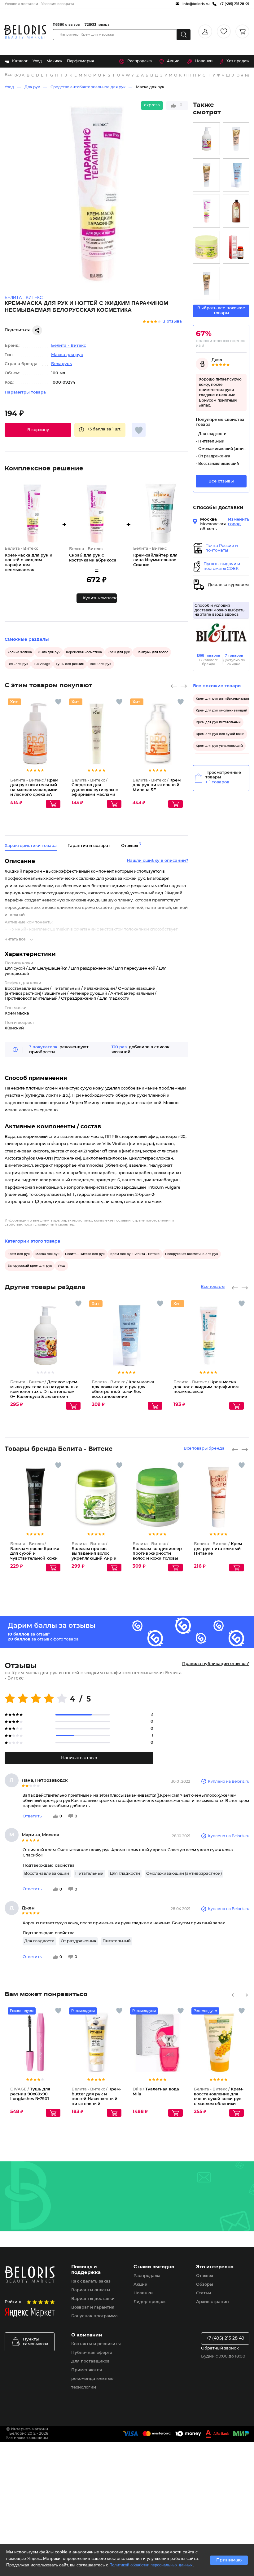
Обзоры (205, 2285)
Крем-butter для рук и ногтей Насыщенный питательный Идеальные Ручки (96, 2099)
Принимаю (229, 2560)
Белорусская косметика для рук (192, 1254)
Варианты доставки (93, 2299)
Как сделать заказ (91, 2281)
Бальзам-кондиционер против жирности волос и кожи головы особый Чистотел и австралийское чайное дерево (157, 1559)
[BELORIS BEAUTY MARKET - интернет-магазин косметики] (25, 32)
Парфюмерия (80, 61)
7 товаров (234, 656)
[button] (38, 430)
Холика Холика (20, 652)
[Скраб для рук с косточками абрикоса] (206, 211)
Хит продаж (238, 61)
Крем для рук (119, 652)
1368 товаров (208, 656)
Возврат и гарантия (93, 2307)
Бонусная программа (94, 2316)
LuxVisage (42, 664)
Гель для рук (18, 664)
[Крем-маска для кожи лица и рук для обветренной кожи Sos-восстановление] (236, 175)
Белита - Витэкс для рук (85, 1254)
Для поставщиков (90, 2361)
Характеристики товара (31, 846)
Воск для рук (101, 664)
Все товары (213, 1287)
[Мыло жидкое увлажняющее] (236, 211)
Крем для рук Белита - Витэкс (135, 1254)
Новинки (204, 61)
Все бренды (9, 75)
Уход (37, 61)
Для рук (32, 87)
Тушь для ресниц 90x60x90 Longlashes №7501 (30, 2094)
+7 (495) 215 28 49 (225, 2338)
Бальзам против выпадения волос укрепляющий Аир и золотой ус (94, 1554)
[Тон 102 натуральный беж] (206, 283)
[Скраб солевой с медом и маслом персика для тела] (206, 247)
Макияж (54, 61)
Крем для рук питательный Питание (218, 1549)
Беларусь (61, 364)
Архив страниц (212, 2302)
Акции (173, 61)
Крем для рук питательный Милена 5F (157, 785)
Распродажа (140, 61)
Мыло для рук (49, 652)
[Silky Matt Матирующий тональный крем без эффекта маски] (206, 175)
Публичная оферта (92, 2353)
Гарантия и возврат (89, 846)
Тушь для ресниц (70, 664)
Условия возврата (58, 4)
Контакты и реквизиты (96, 2344)
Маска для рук (150, 87)
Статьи (204, 2293)
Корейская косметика (84, 652)
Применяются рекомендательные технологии (92, 2379)
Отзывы (205, 2276)
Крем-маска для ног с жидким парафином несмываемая (206, 1387)
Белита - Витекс (69, 346)
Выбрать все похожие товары (221, 311)
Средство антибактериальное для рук (88, 87)
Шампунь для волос (152, 652)
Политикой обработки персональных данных (151, 2565)
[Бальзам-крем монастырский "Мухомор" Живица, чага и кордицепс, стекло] (236, 247)
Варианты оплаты (91, 2290)
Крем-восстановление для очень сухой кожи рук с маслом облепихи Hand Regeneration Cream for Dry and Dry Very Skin (219, 2104)
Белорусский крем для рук (30, 1266)
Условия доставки (21, 4)
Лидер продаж (149, 2302)
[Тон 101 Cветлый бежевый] (236, 139)
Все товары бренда (204, 1449)
